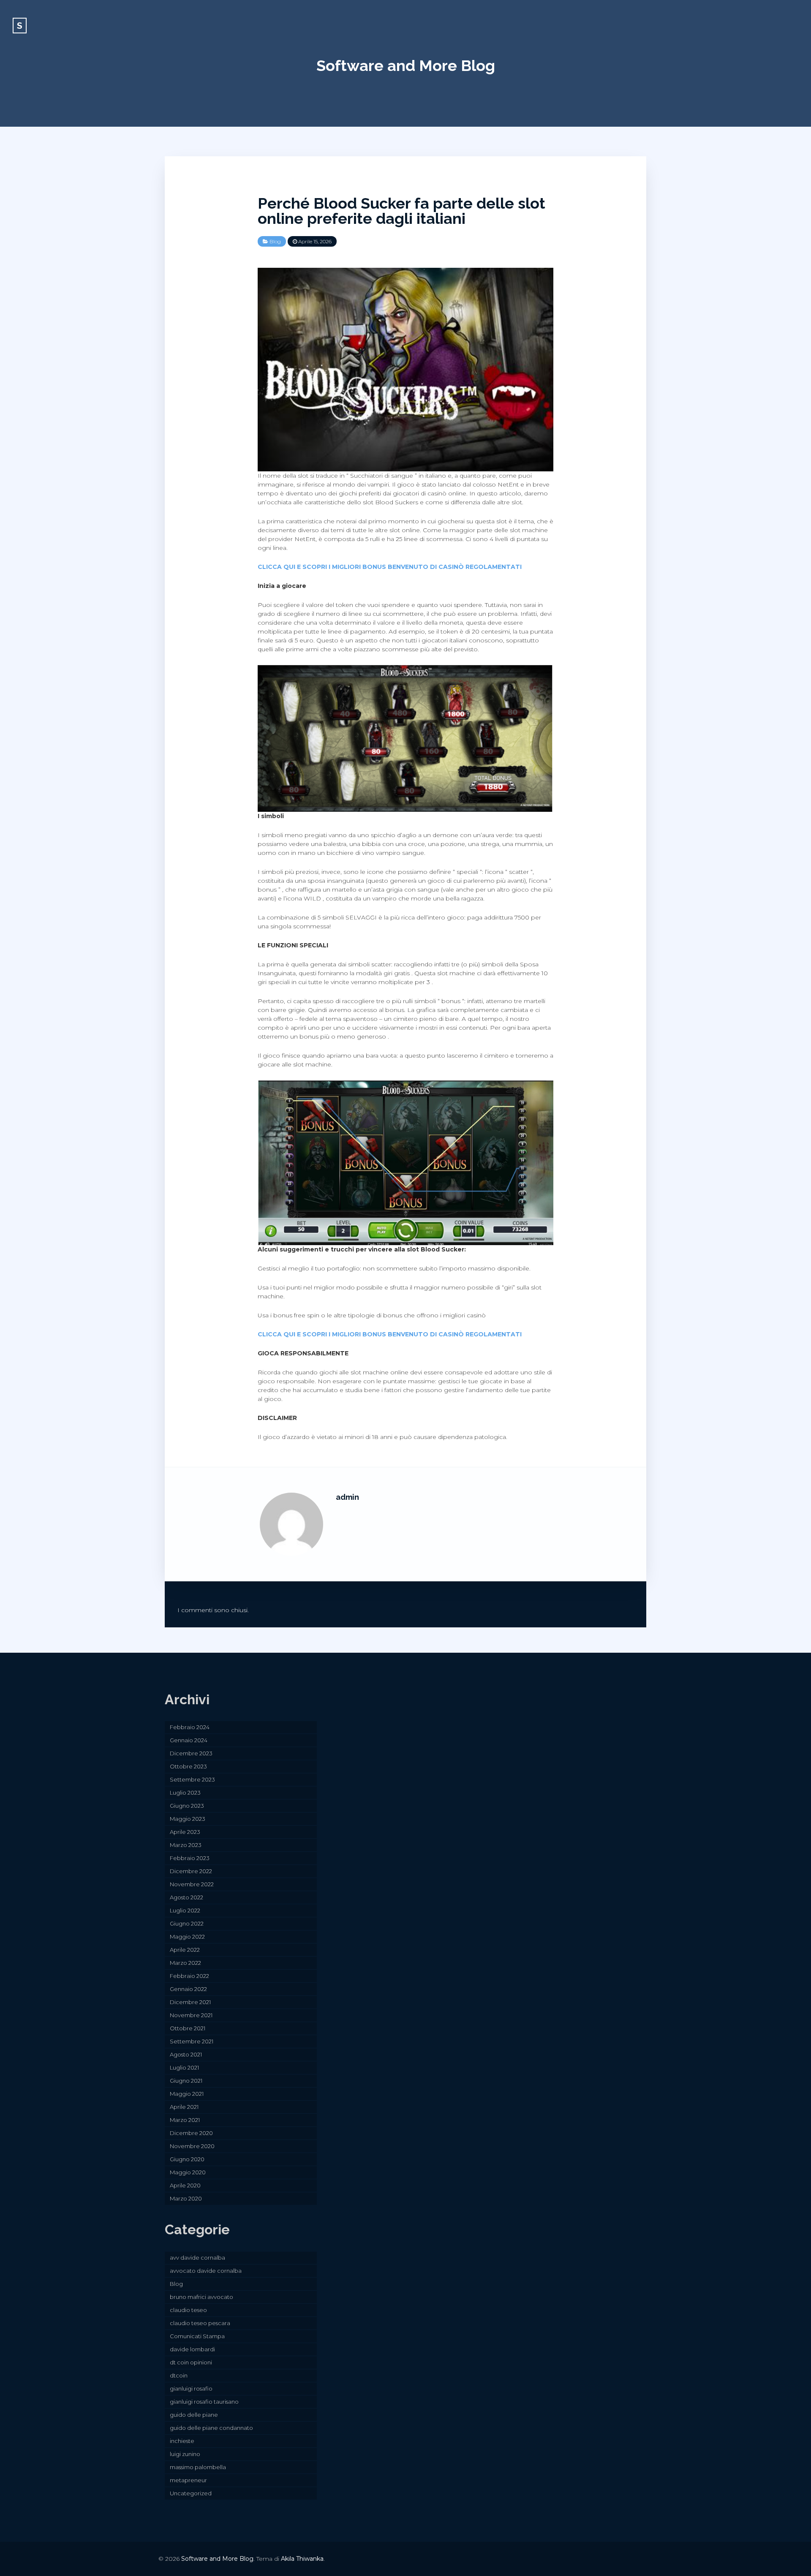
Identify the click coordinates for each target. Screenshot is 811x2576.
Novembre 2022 (192, 1884)
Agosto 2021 (186, 2054)
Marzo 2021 (185, 2120)
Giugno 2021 (186, 2081)
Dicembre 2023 (191, 1753)
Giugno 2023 (187, 1806)
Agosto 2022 (186, 1897)
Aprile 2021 (184, 2107)
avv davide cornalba (197, 2258)
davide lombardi (192, 2349)
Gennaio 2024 (189, 1740)
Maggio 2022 (187, 1937)
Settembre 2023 (192, 1779)
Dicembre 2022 (191, 1871)
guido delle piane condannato (211, 2428)
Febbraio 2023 (190, 1858)
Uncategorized (191, 2493)
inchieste (182, 2441)
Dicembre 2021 (190, 2002)
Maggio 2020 (188, 2172)
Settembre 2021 (192, 2041)
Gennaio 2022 (188, 1989)
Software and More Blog (406, 65)
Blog (275, 241)
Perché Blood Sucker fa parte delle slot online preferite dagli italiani (401, 211)
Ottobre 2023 (188, 1766)
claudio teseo (188, 2310)
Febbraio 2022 (189, 1976)
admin (347, 1497)
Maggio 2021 (187, 2094)
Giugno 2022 (187, 1923)
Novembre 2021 (191, 2015)
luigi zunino (185, 2454)
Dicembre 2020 (191, 2133)
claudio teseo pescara (200, 2323)
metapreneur (188, 2480)
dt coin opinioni (191, 2362)
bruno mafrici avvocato (201, 2297)
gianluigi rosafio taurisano (204, 2402)
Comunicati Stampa (197, 2336)
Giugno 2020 (187, 2159)
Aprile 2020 (185, 2185)
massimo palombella (198, 2467)
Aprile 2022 (185, 1950)
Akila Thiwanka (302, 2559)
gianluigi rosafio (191, 2388)
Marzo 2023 (186, 1845)
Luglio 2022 (185, 1910)
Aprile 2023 (185, 1832)
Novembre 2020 (192, 2146)
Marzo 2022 (185, 1963)
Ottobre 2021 (188, 2028)
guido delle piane (194, 2415)
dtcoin (179, 2375)
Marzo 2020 (186, 2198)
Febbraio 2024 (190, 1727)
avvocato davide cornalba (206, 2271)
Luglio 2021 (184, 2067)
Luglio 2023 (185, 1793)
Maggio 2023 (188, 1819)
